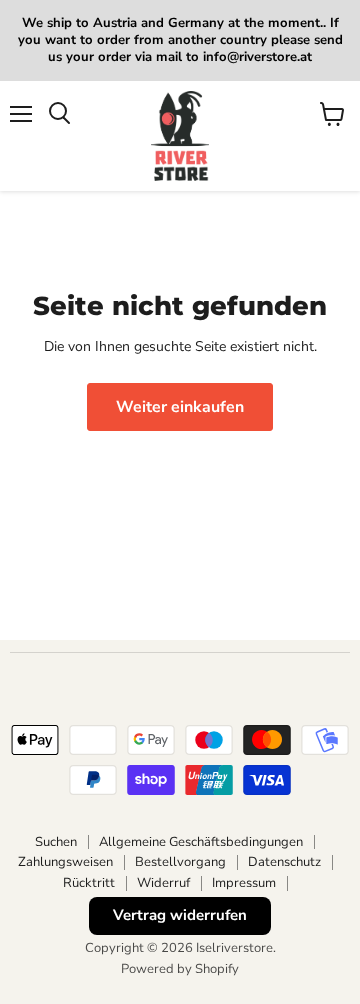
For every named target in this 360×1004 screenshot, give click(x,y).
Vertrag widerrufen (180, 915)
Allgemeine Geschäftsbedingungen (201, 842)
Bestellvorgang (180, 862)
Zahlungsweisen (65, 862)
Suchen (56, 842)
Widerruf (163, 883)
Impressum (244, 883)
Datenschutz (284, 862)
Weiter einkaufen (180, 407)
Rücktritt (89, 883)
